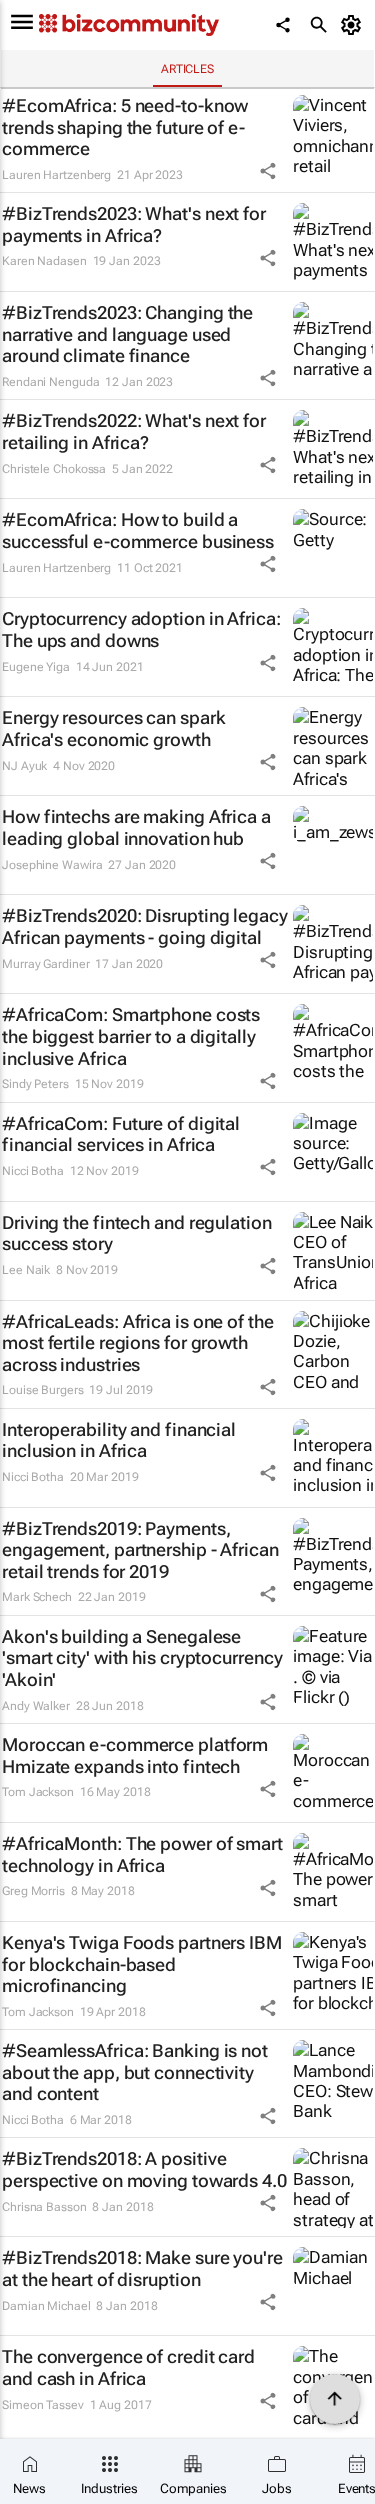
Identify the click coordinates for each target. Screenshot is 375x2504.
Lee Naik (26, 1270)
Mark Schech (37, 1597)
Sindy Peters (35, 1084)
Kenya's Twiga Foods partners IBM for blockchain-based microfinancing (142, 1964)
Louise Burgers (43, 1390)
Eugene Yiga (36, 667)
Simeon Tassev (43, 2405)
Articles (187, 69)
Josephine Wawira (52, 865)
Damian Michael (46, 2306)
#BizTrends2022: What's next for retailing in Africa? (134, 431)
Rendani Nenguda (51, 382)
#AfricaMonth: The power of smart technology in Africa (142, 1854)
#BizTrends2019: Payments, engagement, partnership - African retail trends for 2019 (140, 1550)
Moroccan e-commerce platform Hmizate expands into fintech (135, 1755)
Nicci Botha (33, 1171)
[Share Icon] (268, 171)
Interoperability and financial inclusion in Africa (119, 1440)
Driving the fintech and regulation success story (137, 1233)
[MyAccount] (354, 25)
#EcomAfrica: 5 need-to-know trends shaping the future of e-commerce (125, 127)
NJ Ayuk (24, 766)
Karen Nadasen (44, 261)
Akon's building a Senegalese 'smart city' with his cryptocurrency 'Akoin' (142, 1658)
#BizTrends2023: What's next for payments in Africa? (134, 224)
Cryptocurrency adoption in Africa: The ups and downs (141, 629)
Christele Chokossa (54, 469)
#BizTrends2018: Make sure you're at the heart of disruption (142, 2268)
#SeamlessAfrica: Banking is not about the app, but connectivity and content (135, 2072)
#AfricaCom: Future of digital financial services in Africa (121, 1134)
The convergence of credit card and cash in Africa (128, 2367)
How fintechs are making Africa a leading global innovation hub (136, 827)
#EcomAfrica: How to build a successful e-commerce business (138, 530)
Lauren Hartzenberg (56, 175)
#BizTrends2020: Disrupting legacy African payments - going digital (145, 926)
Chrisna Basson (44, 2207)
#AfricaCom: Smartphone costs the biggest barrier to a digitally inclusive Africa (131, 1036)
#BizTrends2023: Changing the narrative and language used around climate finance (127, 334)
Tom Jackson (38, 1792)
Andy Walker (36, 1706)
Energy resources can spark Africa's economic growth (113, 728)
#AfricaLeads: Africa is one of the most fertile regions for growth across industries (138, 1343)
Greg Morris (33, 1891)
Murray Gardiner (46, 964)
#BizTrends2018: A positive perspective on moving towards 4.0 (144, 2169)
